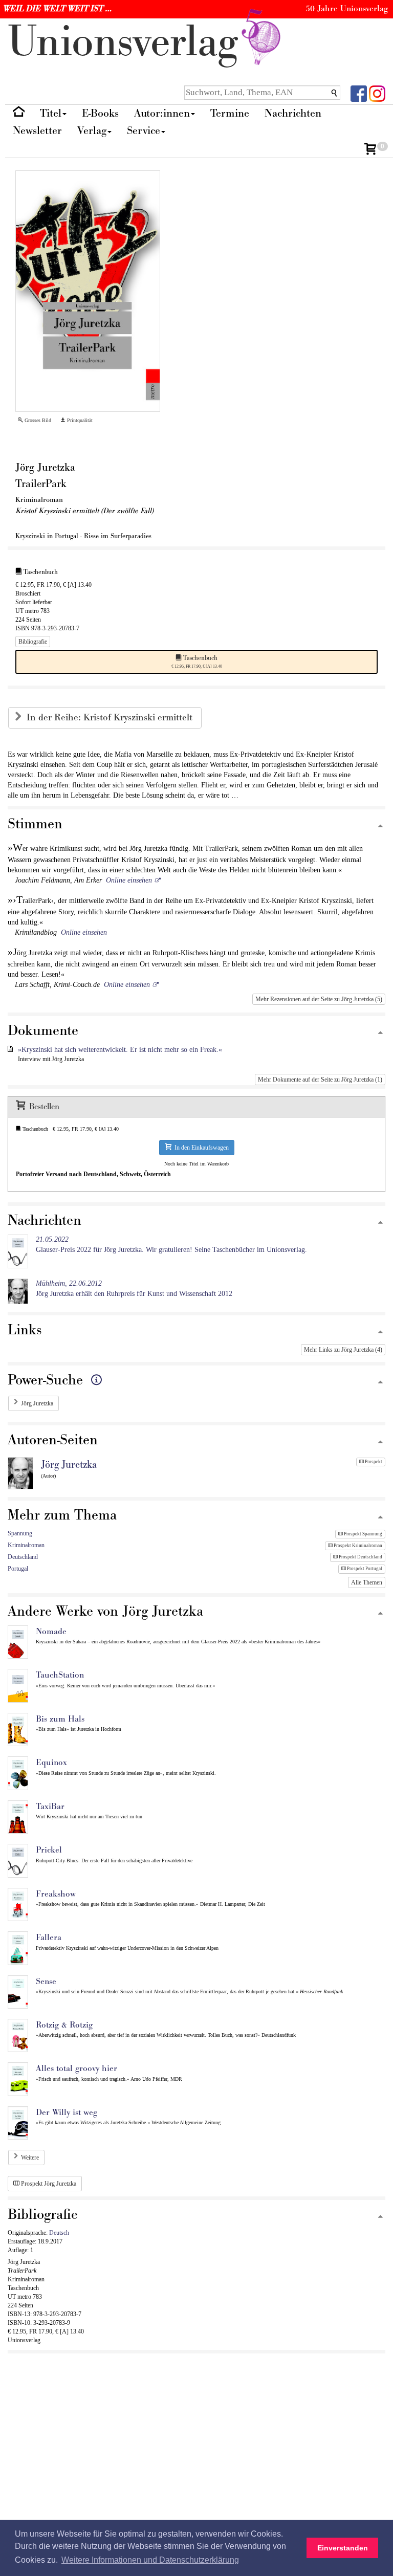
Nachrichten (293, 113)
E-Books (100, 113)
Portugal (18, 1569)
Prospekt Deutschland (360, 1557)
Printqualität (79, 420)
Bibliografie (33, 642)
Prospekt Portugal (364, 1569)
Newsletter (37, 131)
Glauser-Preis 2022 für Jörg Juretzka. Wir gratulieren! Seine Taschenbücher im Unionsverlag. (171, 1245)
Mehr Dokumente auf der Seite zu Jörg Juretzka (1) (320, 1080)
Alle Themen (367, 1582)
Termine (230, 113)
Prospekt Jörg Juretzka (48, 2184)
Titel (51, 113)
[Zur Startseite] (19, 114)
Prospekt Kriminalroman (357, 1546)
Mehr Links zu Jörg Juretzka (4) (343, 1350)
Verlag (92, 131)
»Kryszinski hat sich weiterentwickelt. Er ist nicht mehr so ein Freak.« (120, 1050)
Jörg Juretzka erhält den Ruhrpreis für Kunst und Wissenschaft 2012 (134, 1289)
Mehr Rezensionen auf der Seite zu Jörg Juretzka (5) (319, 999)
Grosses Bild (37, 420)
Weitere (30, 2157)
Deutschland (23, 1557)
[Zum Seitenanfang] (380, 827)
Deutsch (59, 2233)
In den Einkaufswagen (200, 1148)
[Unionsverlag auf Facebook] (359, 93)
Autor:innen (162, 113)
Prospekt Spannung (363, 1534)
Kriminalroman (26, 1545)
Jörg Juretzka (37, 1403)
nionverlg (129, 42)
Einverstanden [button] (343, 2548)
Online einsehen (129, 880)
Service (144, 131)
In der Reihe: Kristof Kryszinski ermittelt (111, 718)
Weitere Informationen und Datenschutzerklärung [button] (150, 2560)
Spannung (20, 1533)
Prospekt (373, 1462)
